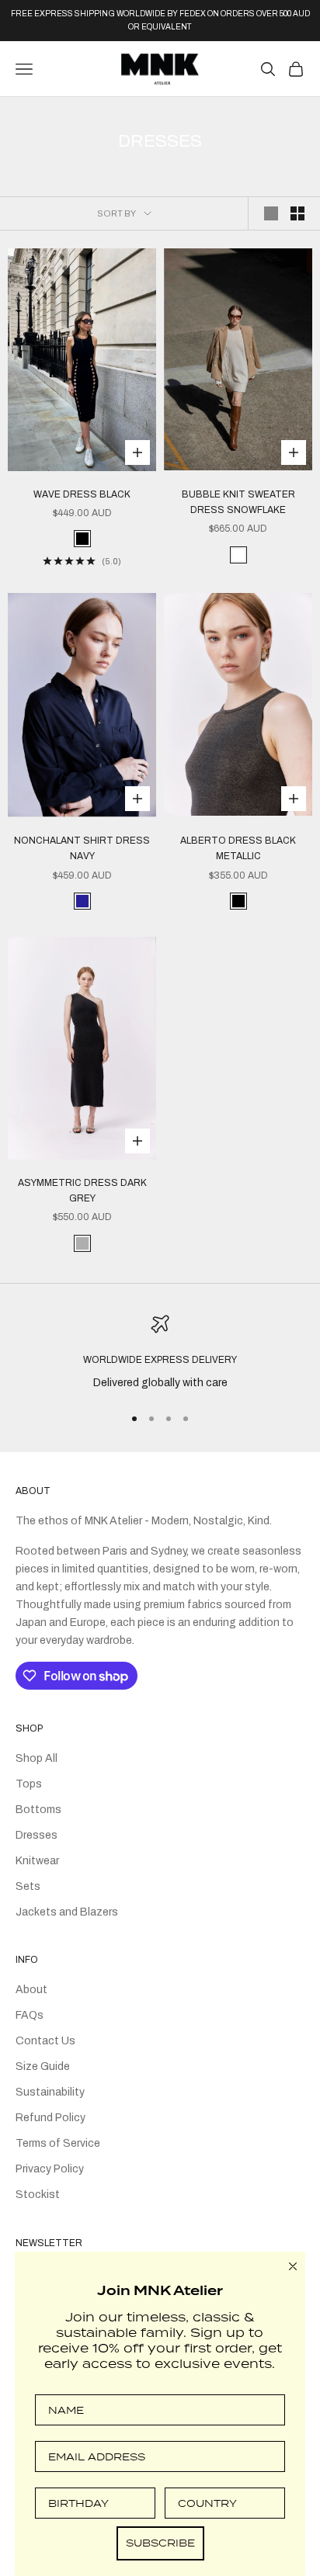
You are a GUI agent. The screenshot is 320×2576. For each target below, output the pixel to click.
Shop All (37, 1758)
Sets (28, 1886)
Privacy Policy (50, 2169)
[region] (160, 1353)
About (31, 1990)
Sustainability (50, 2092)
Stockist (38, 2195)
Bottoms (38, 1810)
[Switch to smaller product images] (297, 213)
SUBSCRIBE (160, 2543)
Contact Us (45, 2041)
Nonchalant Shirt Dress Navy (82, 848)
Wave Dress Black (82, 494)
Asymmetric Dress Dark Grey (82, 1191)
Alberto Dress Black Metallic (238, 848)
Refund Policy (50, 2118)
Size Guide (43, 2066)
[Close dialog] (293, 2266)
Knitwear (37, 1861)
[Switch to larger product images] (271, 213)
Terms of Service (58, 2143)
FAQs (30, 2015)
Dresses (37, 1835)
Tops (29, 1784)
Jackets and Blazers (67, 1912)
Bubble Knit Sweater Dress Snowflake (238, 502)
